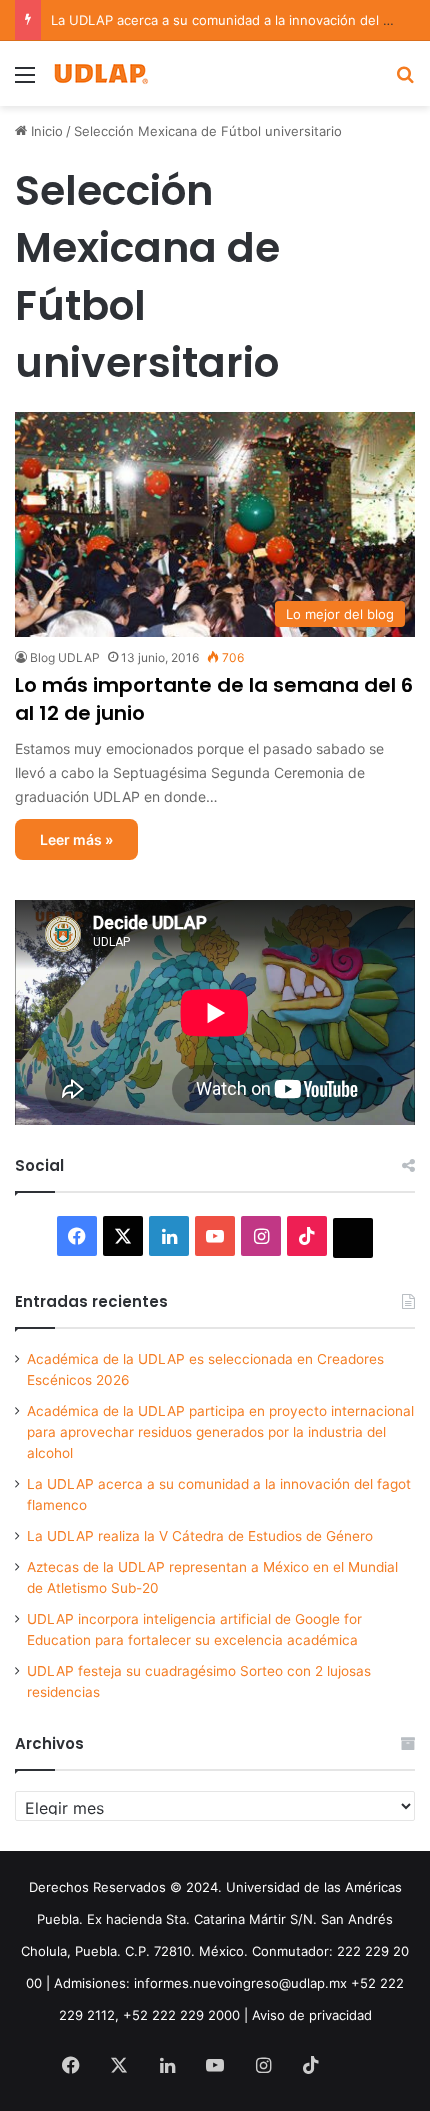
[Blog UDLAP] (100, 73)
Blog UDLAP (65, 657)
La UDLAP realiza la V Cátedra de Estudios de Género (200, 1536)
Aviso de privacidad (312, 2015)
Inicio (45, 131)
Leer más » (76, 839)
